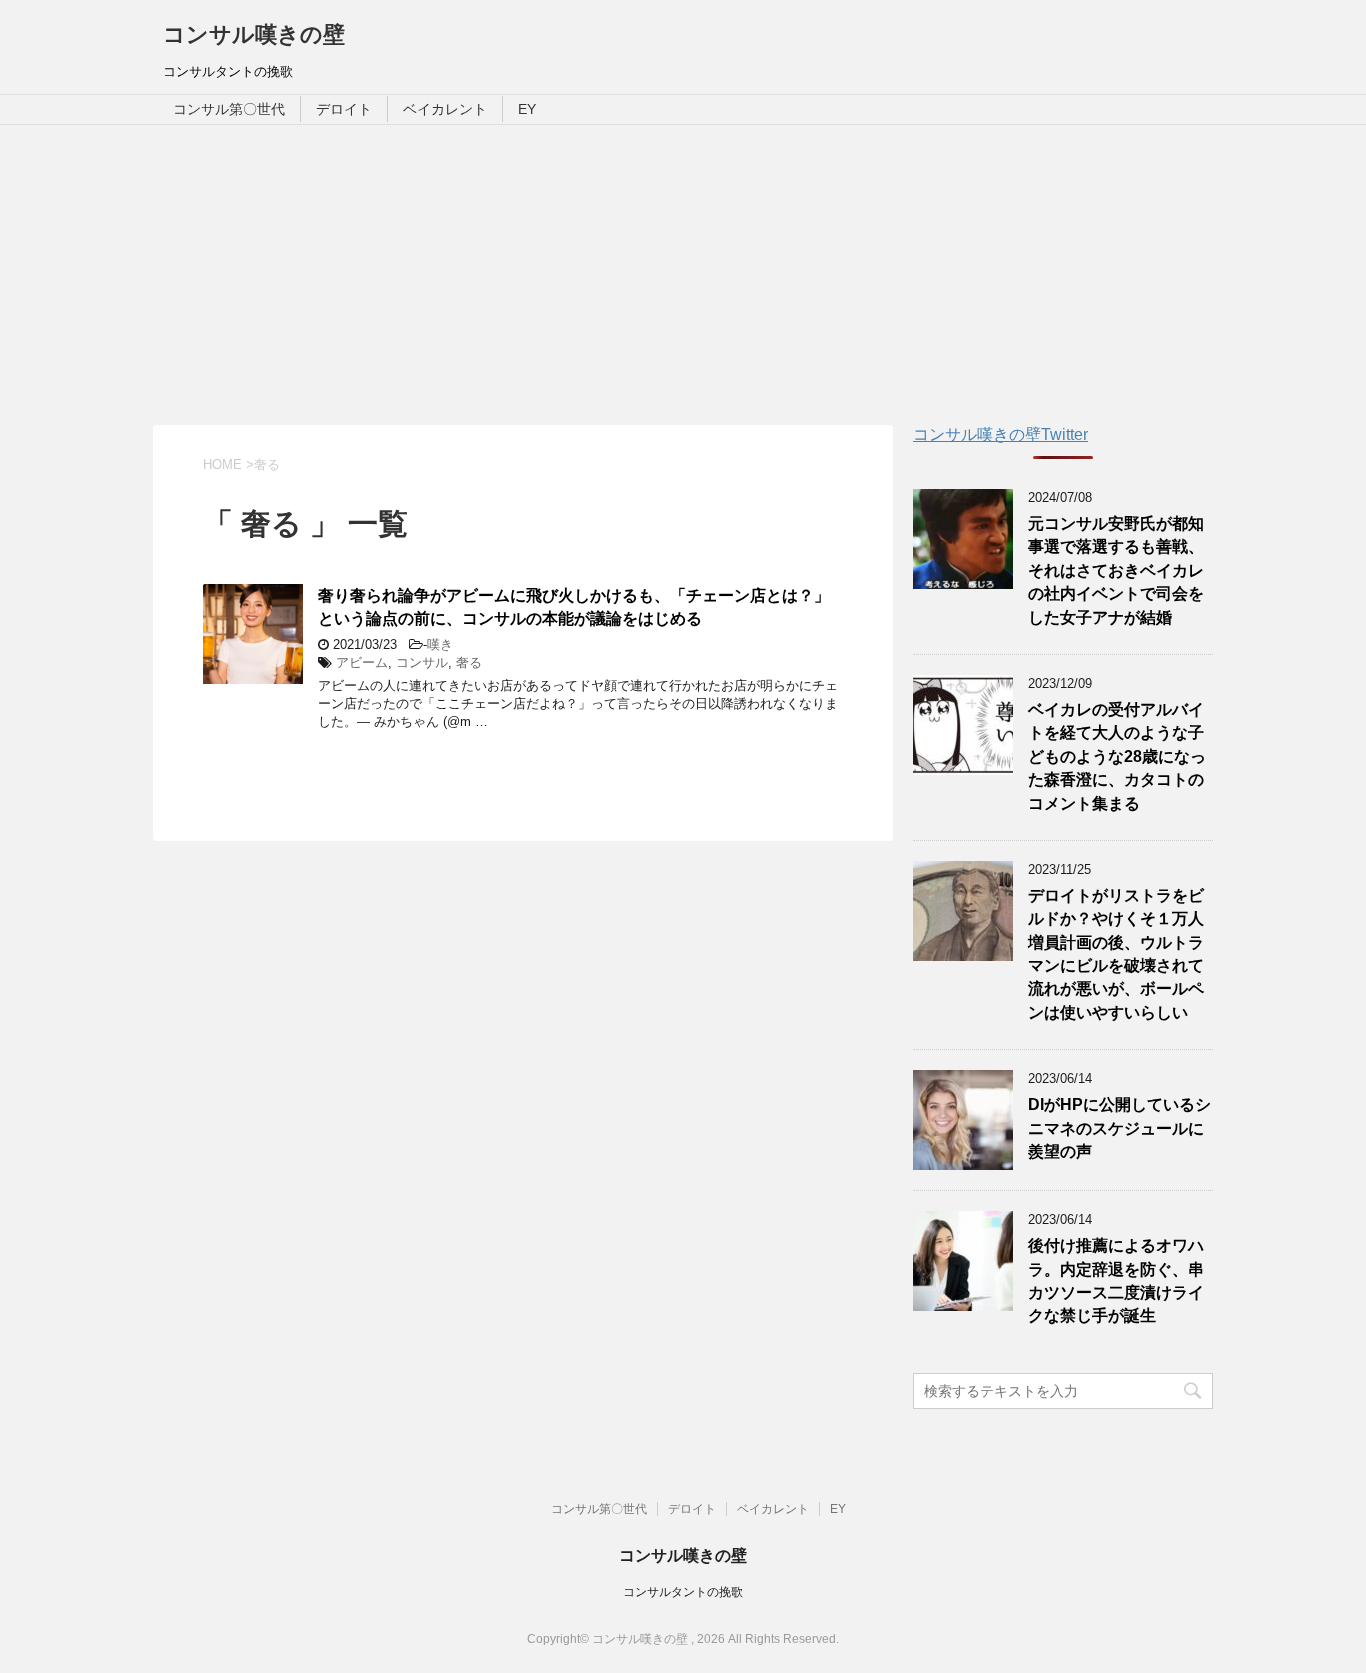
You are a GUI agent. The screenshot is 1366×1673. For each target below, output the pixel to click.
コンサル (422, 662)
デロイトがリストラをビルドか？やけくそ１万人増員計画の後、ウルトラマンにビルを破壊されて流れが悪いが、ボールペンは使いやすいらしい (1116, 954)
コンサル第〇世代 (229, 109)
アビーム (362, 662)
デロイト (344, 109)
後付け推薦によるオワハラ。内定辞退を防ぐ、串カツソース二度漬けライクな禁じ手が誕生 (1116, 1280)
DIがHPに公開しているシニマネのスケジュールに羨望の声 (1119, 1128)
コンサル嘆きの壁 (254, 34)
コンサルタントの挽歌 (683, 1592)
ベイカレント (445, 109)
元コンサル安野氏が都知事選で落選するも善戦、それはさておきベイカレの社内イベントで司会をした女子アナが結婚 (1116, 570)
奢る (469, 662)
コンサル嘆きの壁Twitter (1000, 434)
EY (527, 109)
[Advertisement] (683, 275)
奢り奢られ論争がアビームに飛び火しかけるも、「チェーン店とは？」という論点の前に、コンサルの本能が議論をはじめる (574, 607)
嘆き (440, 644)
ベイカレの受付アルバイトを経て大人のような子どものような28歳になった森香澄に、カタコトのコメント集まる (1117, 756)
